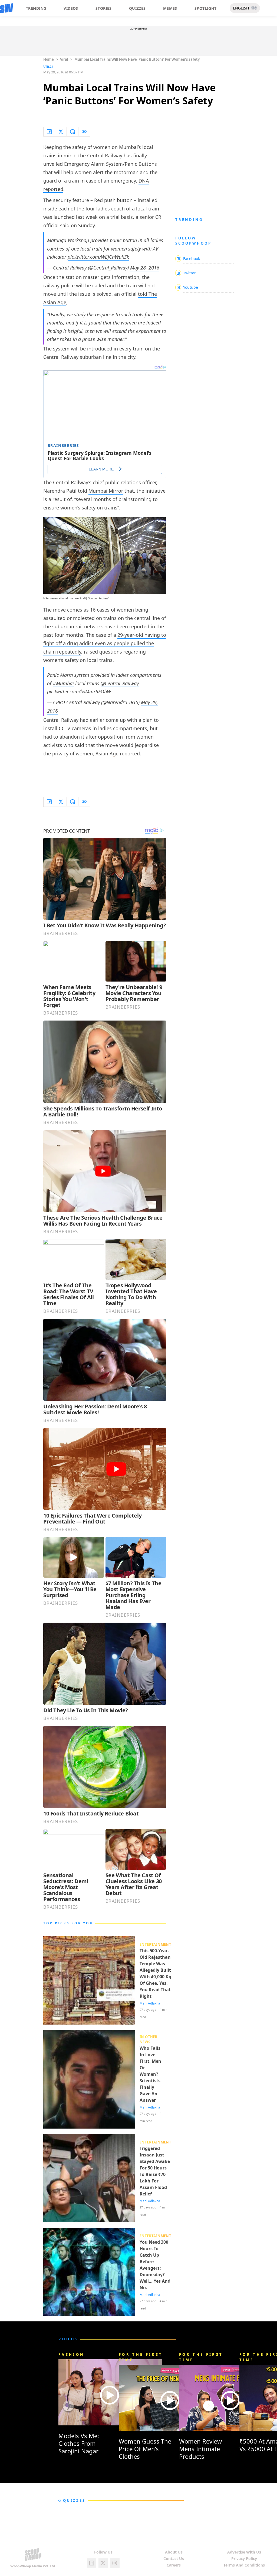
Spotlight (206, 8)
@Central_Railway (120, 683)
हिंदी (254, 8)
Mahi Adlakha (150, 2003)
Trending (36, 8)
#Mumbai (63, 683)
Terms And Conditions (244, 2565)
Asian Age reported (118, 753)
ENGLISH (241, 8)
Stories (104, 8)
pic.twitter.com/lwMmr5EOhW (79, 691)
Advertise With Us (244, 2552)
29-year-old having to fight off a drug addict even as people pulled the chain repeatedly (105, 643)
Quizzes (137, 8)
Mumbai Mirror (106, 491)
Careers (174, 2565)
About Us (174, 2552)
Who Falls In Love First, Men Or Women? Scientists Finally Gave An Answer (150, 2074)
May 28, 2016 (145, 268)
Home (49, 59)
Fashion (71, 2354)
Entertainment (155, 1944)
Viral (64, 59)
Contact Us (174, 2559)
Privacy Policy (244, 2559)
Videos (71, 8)
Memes (170, 8)
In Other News (149, 2039)
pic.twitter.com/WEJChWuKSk (98, 257)
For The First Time (141, 2357)
